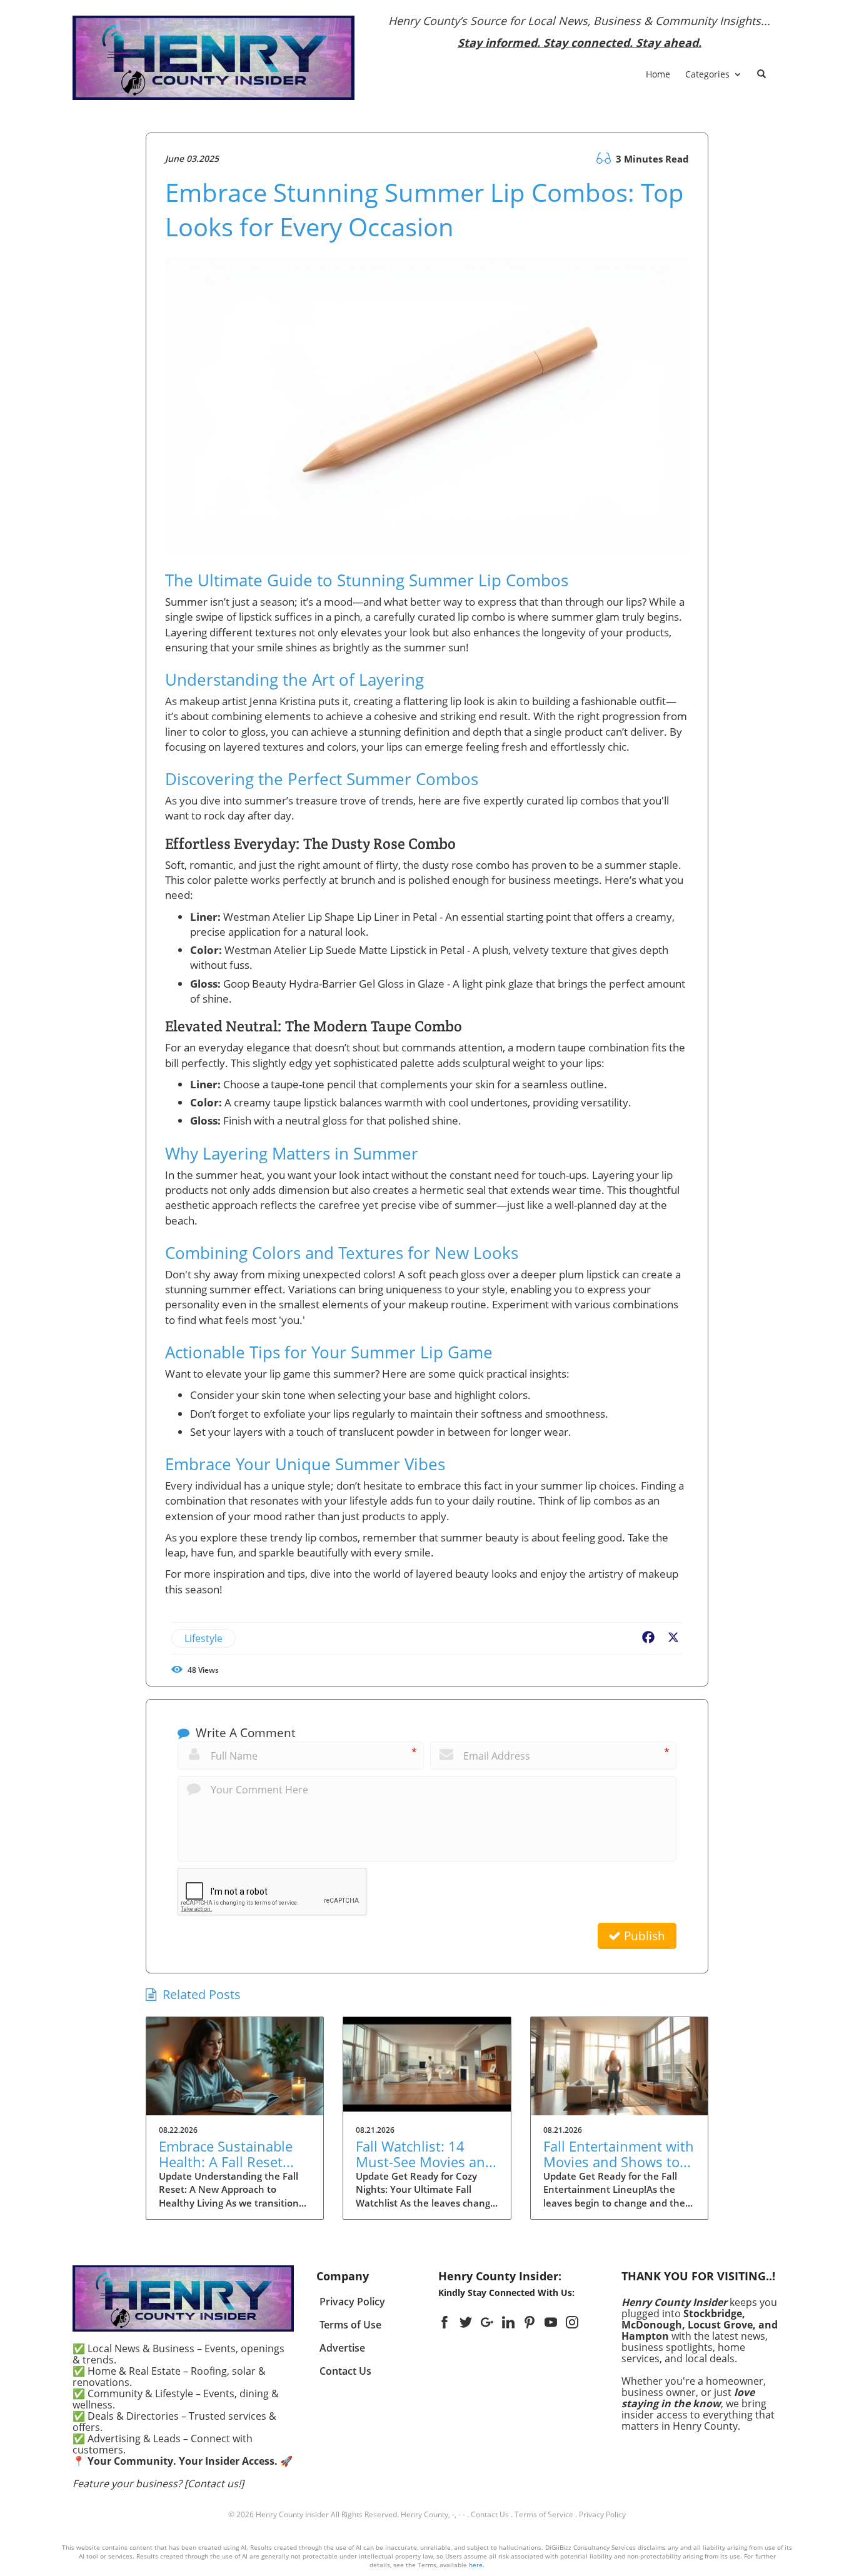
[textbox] (580, 32)
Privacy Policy (602, 2514)
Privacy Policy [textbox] (352, 2302)
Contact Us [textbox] (345, 2371)
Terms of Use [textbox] (350, 2325)
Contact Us (490, 2514)
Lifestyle (203, 1638)
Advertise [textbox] (342, 2348)
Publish (643, 1936)
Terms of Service (544, 2514)
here (476, 2565)
